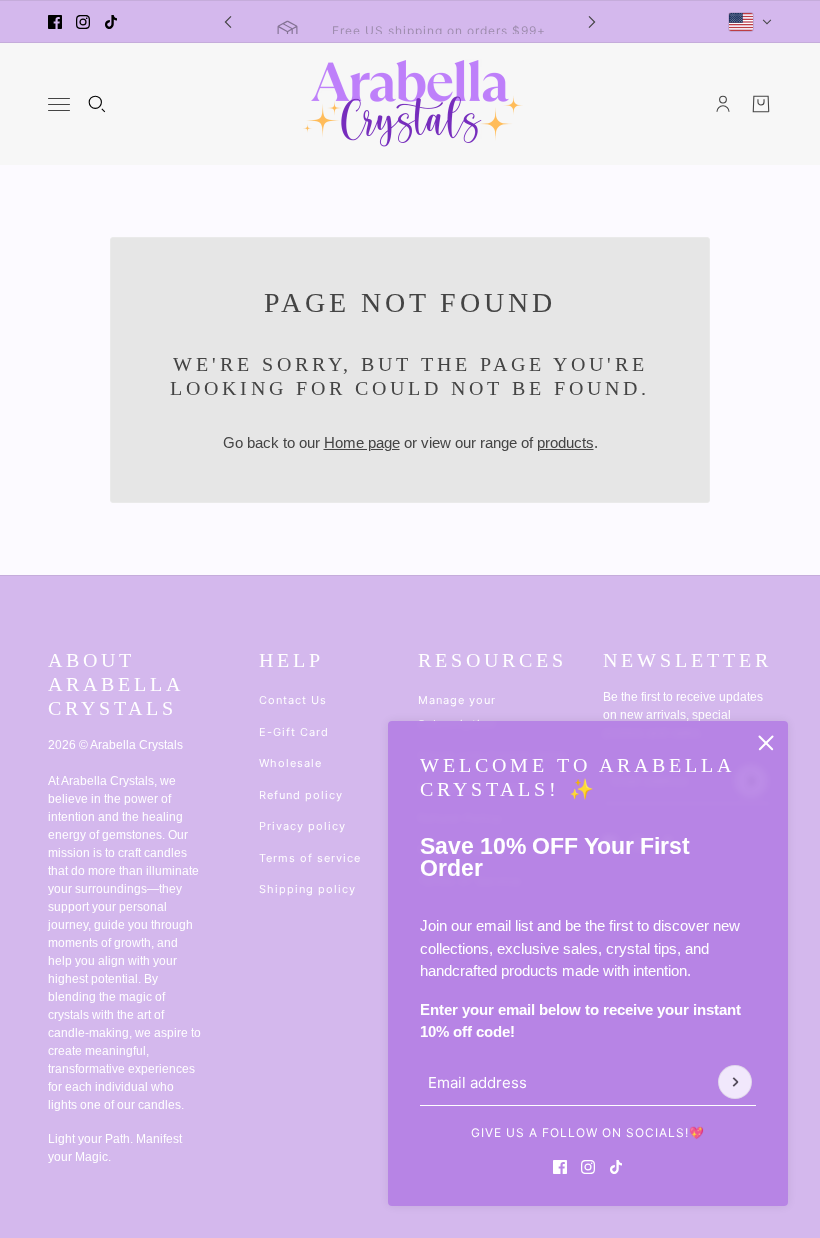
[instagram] (83, 22)
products (565, 442)
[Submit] (735, 1082)
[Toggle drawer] (59, 104)
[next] (592, 21)
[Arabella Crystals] (410, 104)
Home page (362, 442)
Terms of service (310, 858)
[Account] (723, 104)
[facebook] (55, 22)
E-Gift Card (294, 732)
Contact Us (293, 700)
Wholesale (290, 763)
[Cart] (761, 104)
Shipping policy (307, 889)
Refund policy (301, 795)
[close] (766, 743)
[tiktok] (111, 22)
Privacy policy (302, 826)
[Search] (97, 104)
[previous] (228, 21)
